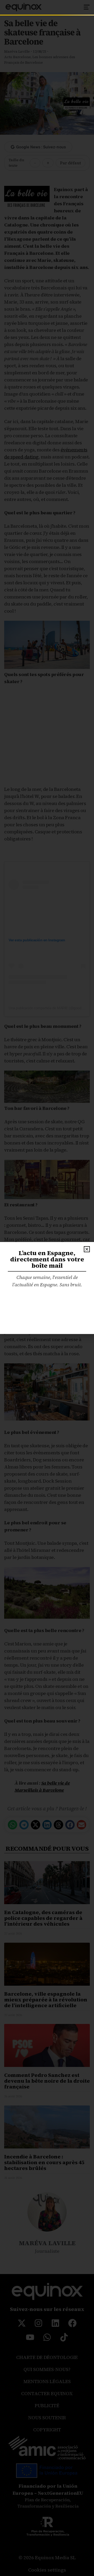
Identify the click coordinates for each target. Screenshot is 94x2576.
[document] (47, 1288)
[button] (87, 1249)
